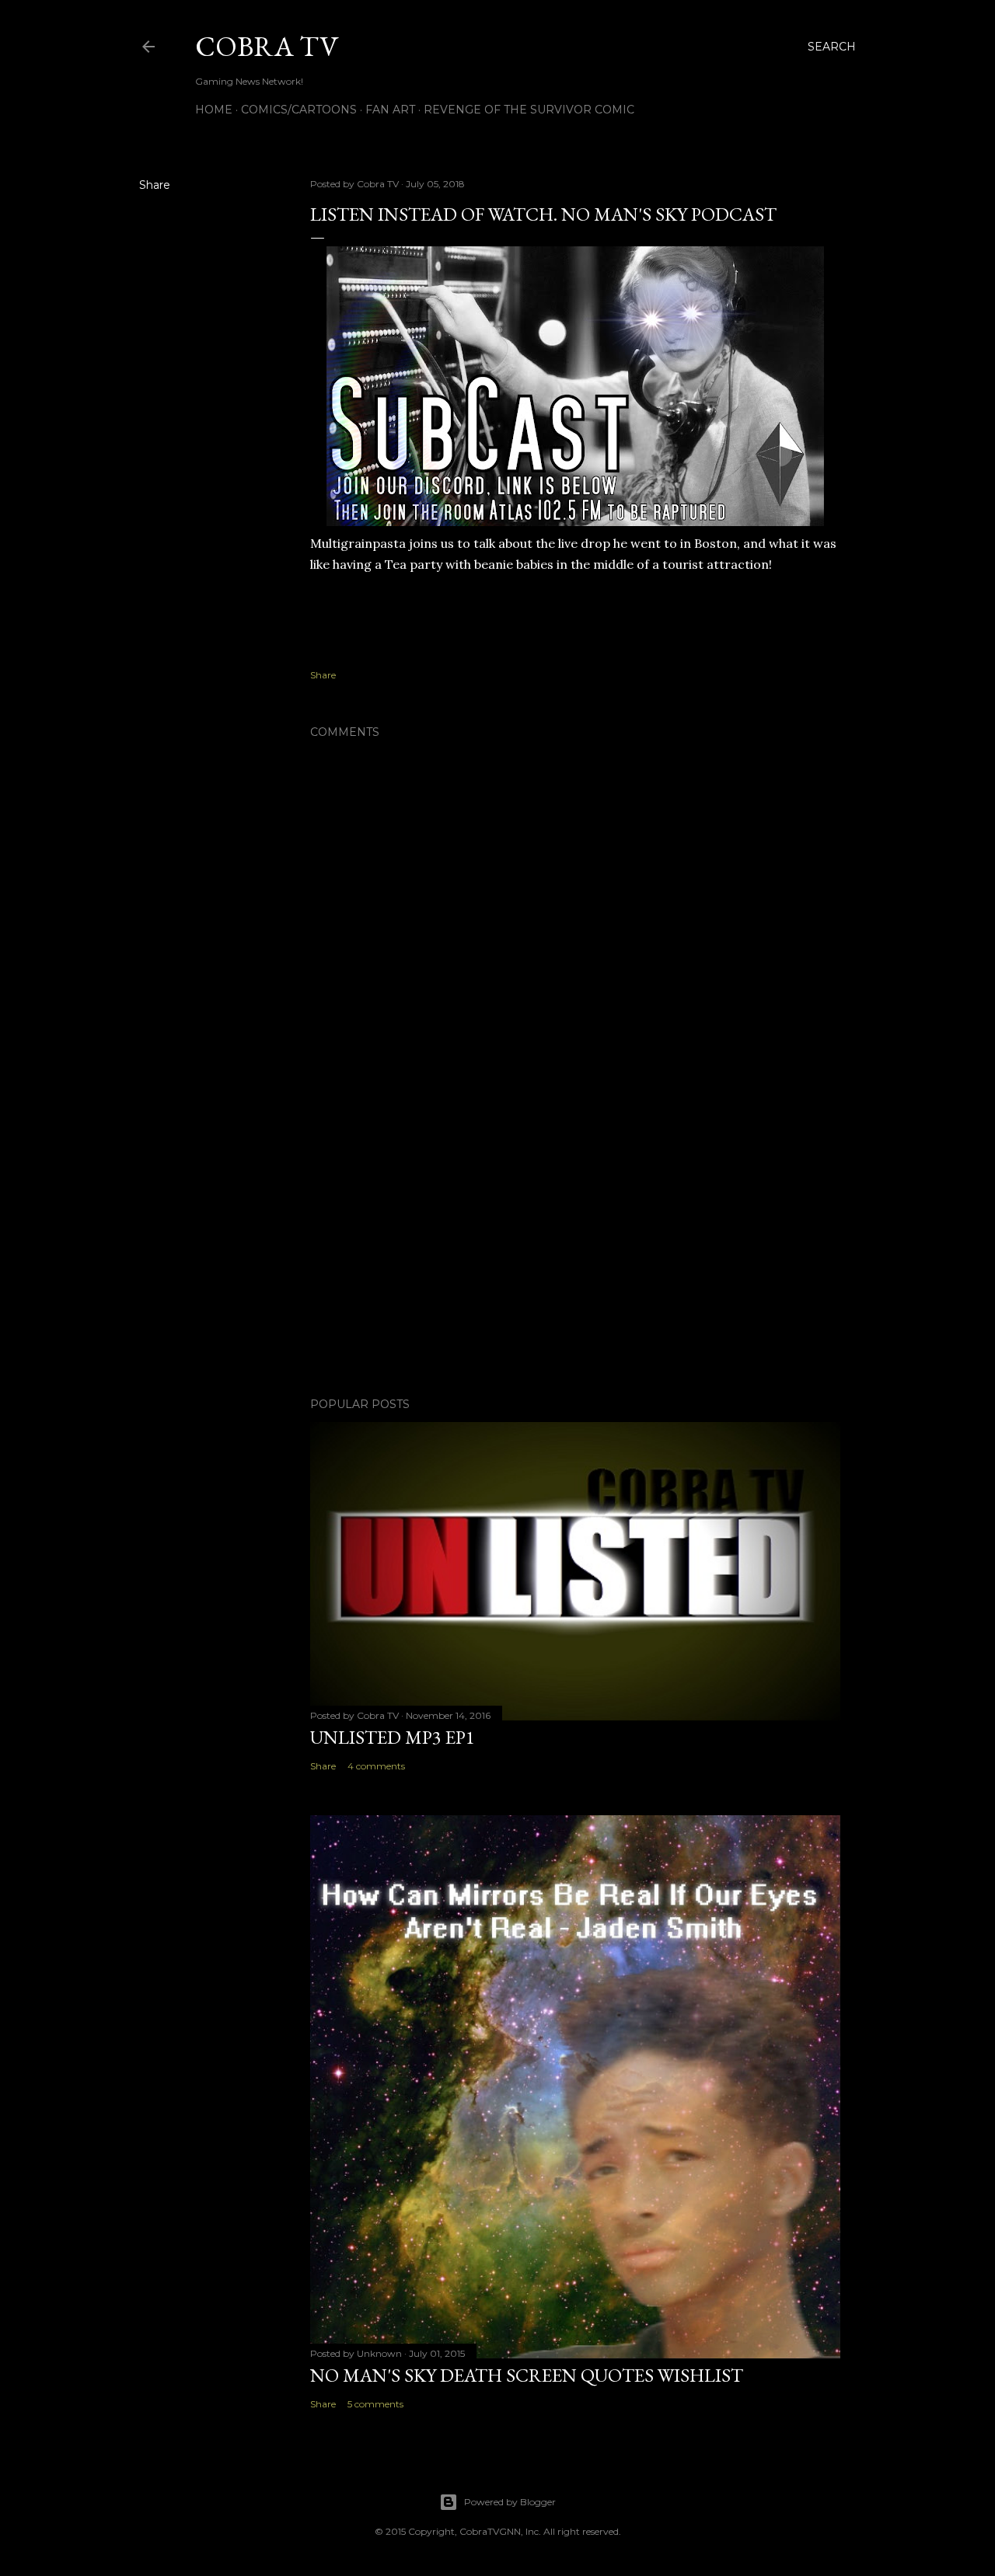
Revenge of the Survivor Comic (529, 110)
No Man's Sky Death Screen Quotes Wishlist (527, 2375)
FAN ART (390, 110)
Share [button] (155, 185)
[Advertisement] (575, 1250)
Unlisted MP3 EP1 (393, 1737)
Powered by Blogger (510, 2502)
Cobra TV (267, 46)
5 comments (375, 2404)
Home (214, 110)
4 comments (376, 1766)
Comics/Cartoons (299, 110)
